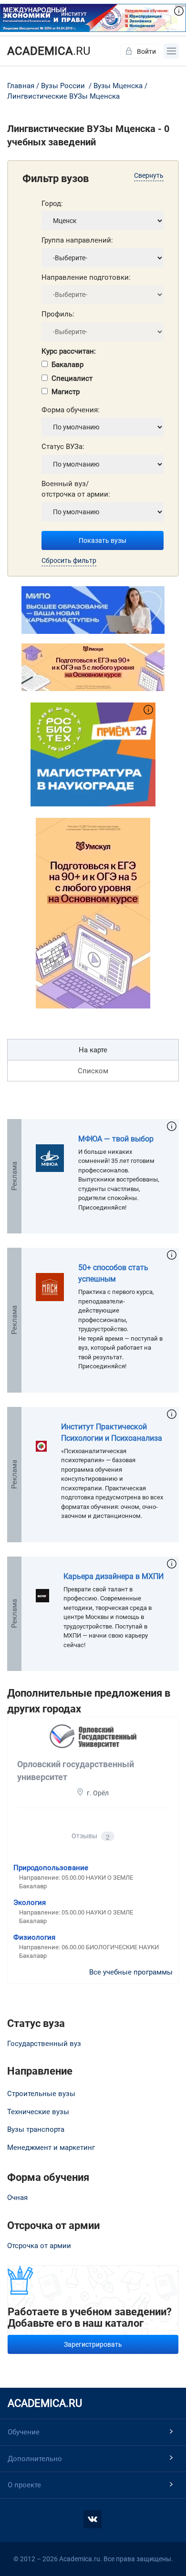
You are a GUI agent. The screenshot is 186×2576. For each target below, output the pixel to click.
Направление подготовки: (86, 277)
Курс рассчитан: (69, 351)
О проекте (24, 2485)
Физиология (34, 1937)
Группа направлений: (77, 240)
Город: (52, 204)
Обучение (24, 2432)
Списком (93, 1071)
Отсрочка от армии (39, 2246)
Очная (17, 2198)
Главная (21, 86)
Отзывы (91, 1837)
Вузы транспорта (36, 2129)
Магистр (66, 392)
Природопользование (51, 1868)
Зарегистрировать (93, 2344)
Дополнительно (35, 2459)
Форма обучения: (71, 410)
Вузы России (63, 86)
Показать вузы (103, 540)
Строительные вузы (41, 2094)
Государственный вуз (44, 2044)
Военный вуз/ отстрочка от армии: (76, 489)
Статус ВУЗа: (63, 447)
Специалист (72, 378)
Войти (146, 51)
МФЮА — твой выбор (116, 1139)
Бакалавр (67, 365)
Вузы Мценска (118, 86)
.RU (49, 51)
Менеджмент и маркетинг (51, 2148)
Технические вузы (38, 2112)
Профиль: (58, 314)
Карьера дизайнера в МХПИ (114, 1576)
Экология (30, 1903)
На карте (93, 1050)
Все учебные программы (131, 1972)
